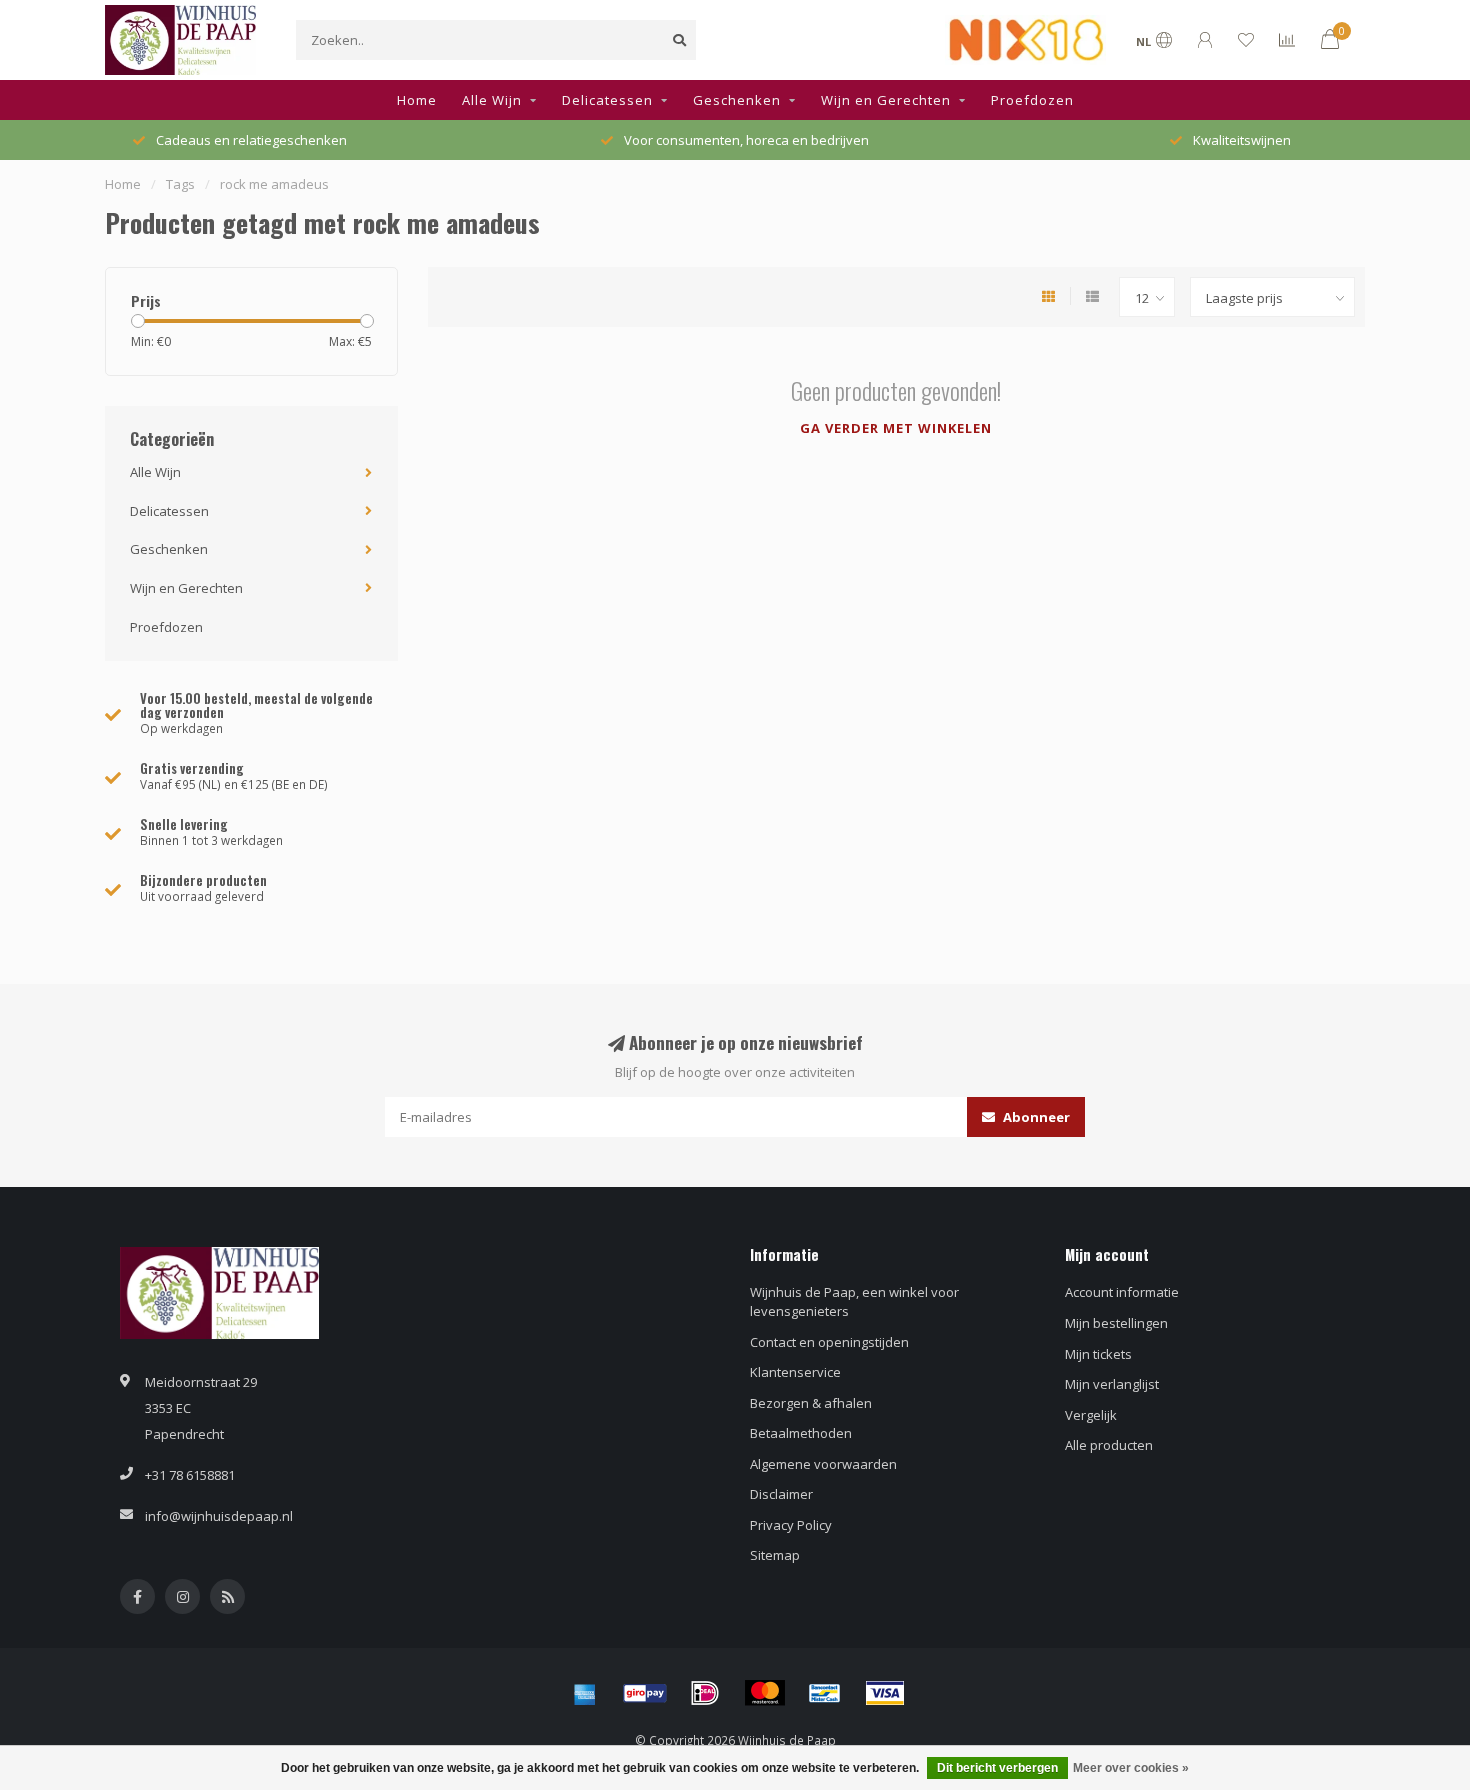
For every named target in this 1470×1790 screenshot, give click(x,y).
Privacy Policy (791, 1525)
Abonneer (1035, 1117)
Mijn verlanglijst (1112, 1384)
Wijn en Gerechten (886, 100)
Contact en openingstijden (829, 1342)
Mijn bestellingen (1116, 1323)
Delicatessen (607, 100)
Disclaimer (781, 1494)
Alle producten (1109, 1445)
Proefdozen (1032, 100)
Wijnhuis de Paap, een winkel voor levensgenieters (854, 1301)
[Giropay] (645, 1693)
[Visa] (885, 1693)
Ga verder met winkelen (896, 428)
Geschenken (737, 100)
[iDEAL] (705, 1693)
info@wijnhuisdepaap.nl (219, 1516)
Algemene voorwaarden (823, 1464)
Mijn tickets (1098, 1354)
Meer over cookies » (1131, 1768)
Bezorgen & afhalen (811, 1403)
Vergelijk (1091, 1415)
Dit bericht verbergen (997, 1768)
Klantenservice (795, 1372)
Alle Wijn (492, 100)
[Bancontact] (825, 1693)
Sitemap (775, 1555)
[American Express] (585, 1693)
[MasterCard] (765, 1693)
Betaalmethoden (801, 1433)
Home (417, 100)
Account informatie (1122, 1292)
